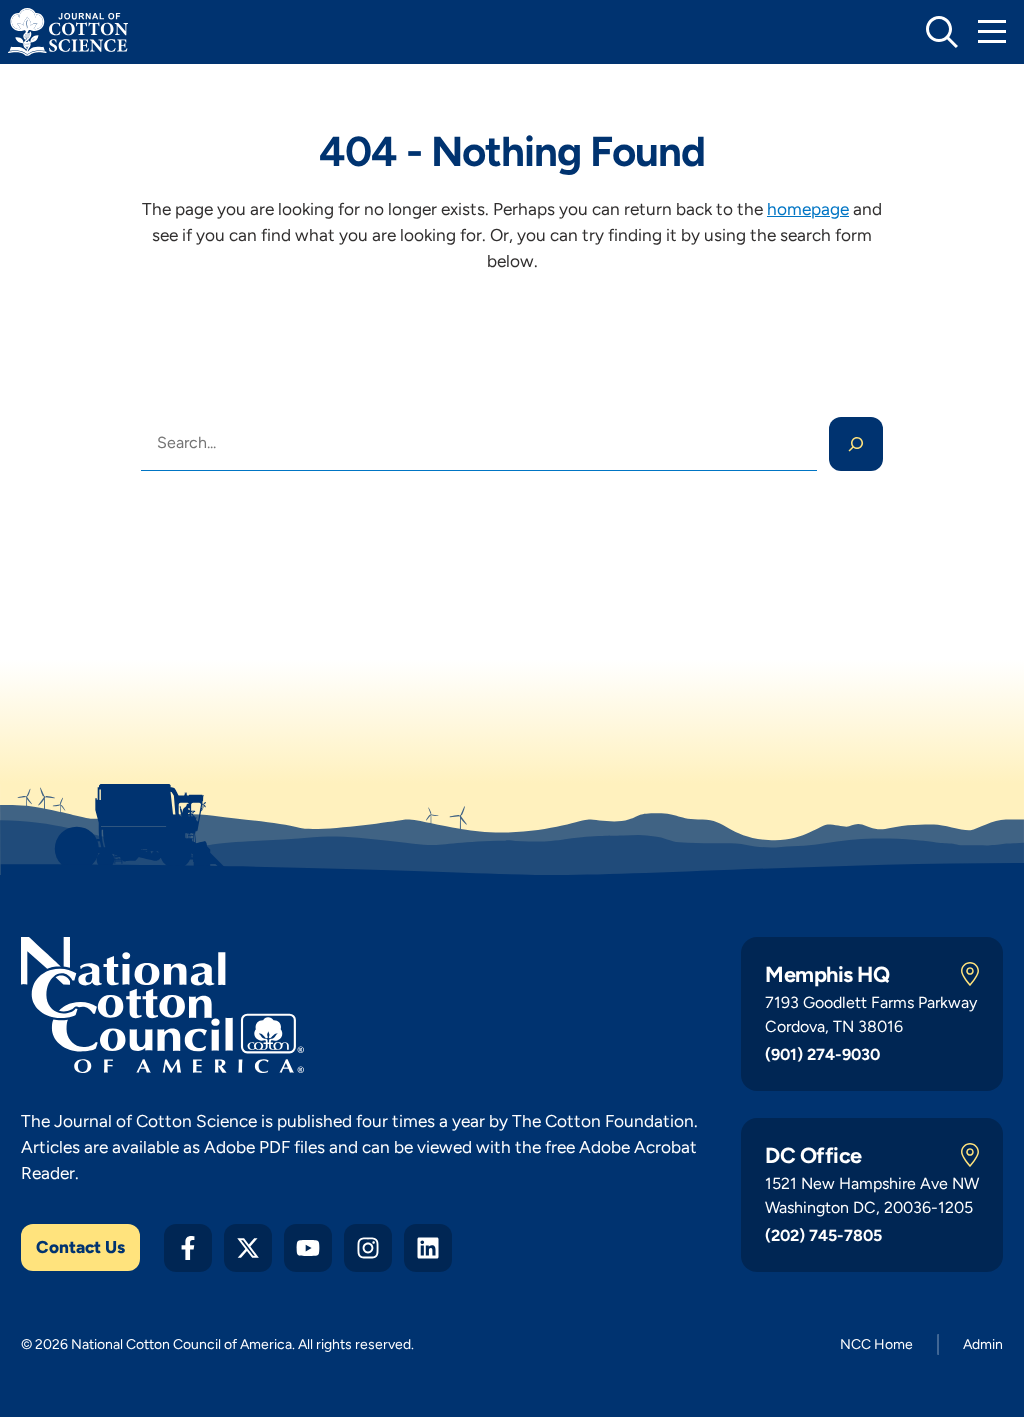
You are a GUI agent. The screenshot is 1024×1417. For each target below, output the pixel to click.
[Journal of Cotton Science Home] (68, 32)
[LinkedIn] (428, 1248)
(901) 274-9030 (822, 1054)
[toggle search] (942, 32)
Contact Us (80, 1247)
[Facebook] (188, 1248)
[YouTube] (308, 1248)
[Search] (856, 444)
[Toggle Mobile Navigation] (992, 32)
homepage (808, 209)
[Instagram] (368, 1248)
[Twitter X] (248, 1248)
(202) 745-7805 (823, 1235)
